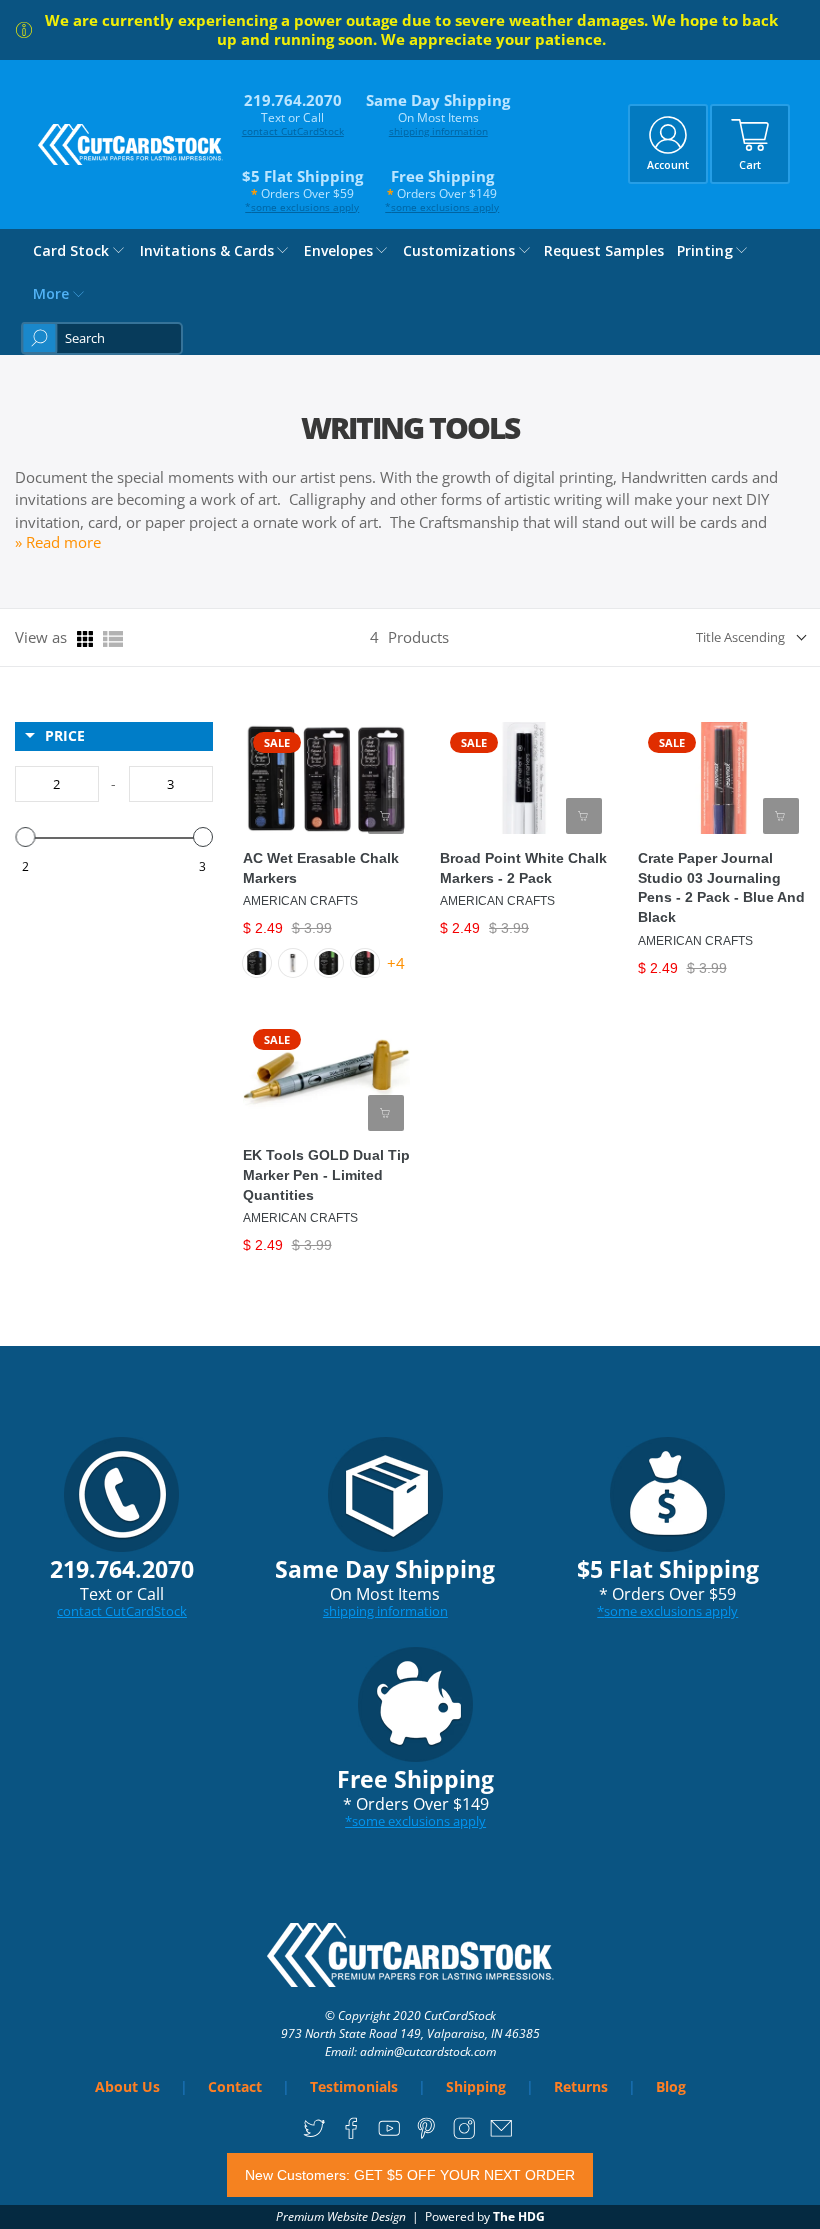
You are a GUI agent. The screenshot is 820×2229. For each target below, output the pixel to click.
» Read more (58, 542)
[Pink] (365, 963)
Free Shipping (442, 190)
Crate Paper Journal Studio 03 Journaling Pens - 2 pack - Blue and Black (721, 888)
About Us (127, 2086)
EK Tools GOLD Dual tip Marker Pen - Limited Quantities (326, 1175)
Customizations (459, 250)
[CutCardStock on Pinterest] (426, 2135)
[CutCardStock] (130, 144)
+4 (396, 963)
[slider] (25, 837)
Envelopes (338, 250)
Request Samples (604, 250)
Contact (235, 2086)
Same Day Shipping (438, 114)
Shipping (476, 2086)
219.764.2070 (293, 114)
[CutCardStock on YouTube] (389, 2135)
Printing (705, 250)
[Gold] (293, 963)
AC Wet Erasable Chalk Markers (321, 868)
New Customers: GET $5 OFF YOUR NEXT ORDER (410, 2175)
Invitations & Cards (207, 250)
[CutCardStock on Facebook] (351, 2135)
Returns (581, 2086)
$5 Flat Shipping (302, 190)
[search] (102, 338)
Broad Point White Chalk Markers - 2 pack (523, 868)
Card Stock (71, 250)
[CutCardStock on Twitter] (314, 2135)
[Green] (329, 963)
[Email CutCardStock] (501, 2135)
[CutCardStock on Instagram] (464, 2135)
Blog (671, 2086)
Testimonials (354, 2086)
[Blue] (257, 963)
